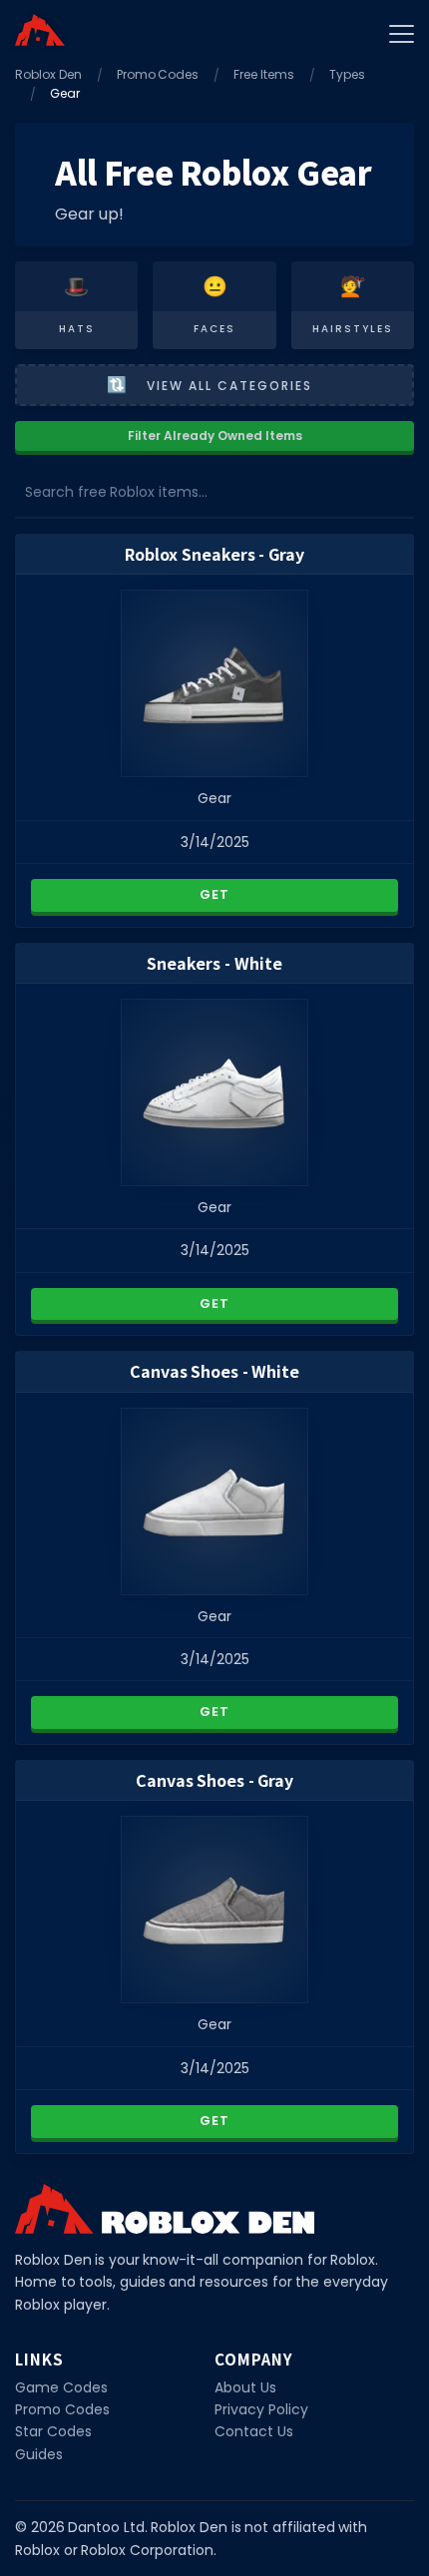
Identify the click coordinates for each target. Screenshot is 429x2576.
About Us (245, 2387)
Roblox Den (48, 74)
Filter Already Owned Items (215, 435)
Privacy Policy (261, 2409)
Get (215, 894)
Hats (77, 329)
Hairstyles (353, 329)
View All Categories (229, 386)
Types (347, 74)
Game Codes (61, 2387)
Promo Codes (158, 74)
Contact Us (254, 2431)
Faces (214, 329)
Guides (39, 2454)
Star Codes (53, 2431)
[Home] (40, 30)
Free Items (264, 74)
